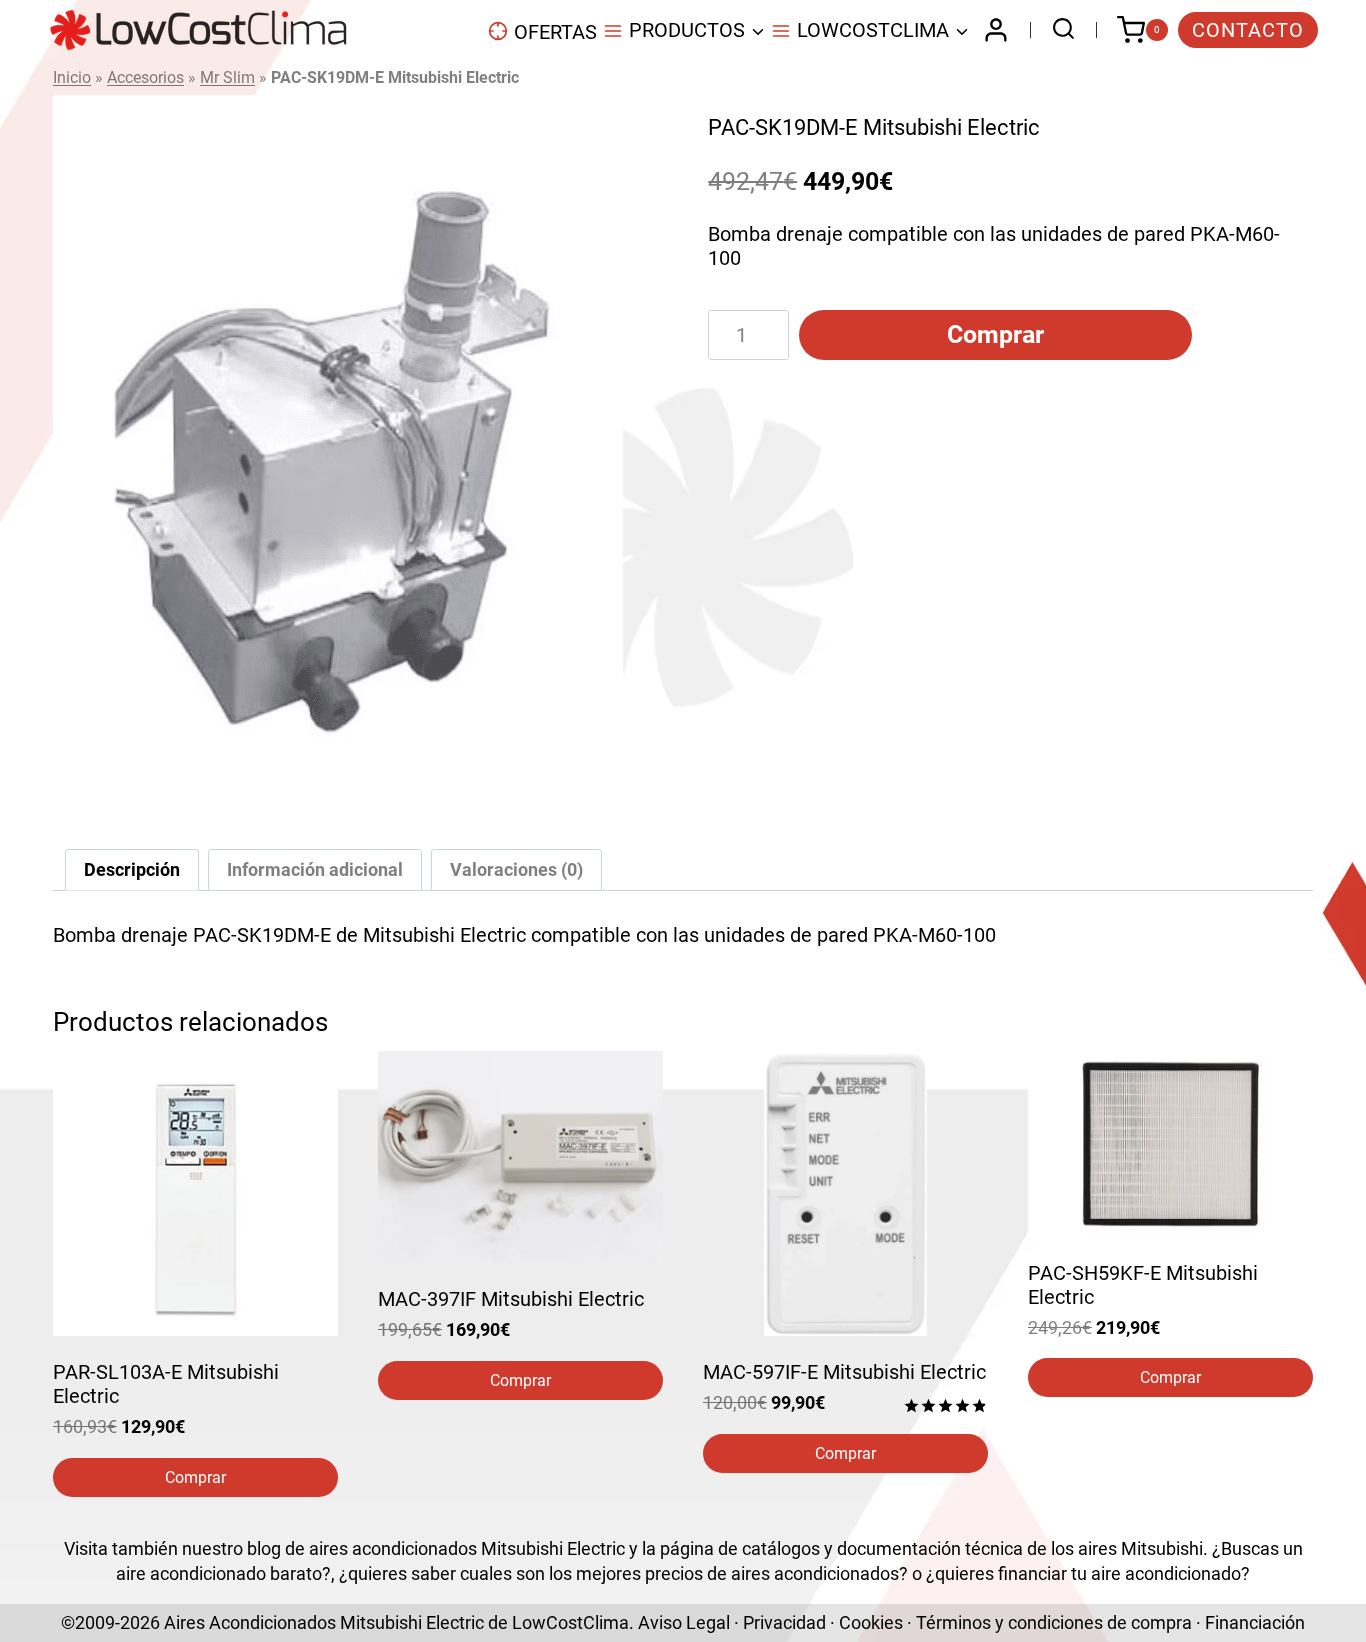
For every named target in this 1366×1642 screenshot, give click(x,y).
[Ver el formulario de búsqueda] (1058, 30)
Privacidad (784, 1622)
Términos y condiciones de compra (1054, 1622)
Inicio (72, 77)
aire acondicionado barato (219, 1573)
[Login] (996, 30)
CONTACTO (1248, 30)
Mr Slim (227, 77)
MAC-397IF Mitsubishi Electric (511, 1299)
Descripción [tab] (132, 869)
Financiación (1255, 1622)
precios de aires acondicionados (772, 1573)
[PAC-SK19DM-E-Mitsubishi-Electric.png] (338, 452)
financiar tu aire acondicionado (1119, 1573)
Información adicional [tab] (315, 869)
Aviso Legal (684, 1622)
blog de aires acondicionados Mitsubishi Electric (436, 1548)
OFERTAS (555, 32)
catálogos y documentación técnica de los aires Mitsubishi (972, 1548)
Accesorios (145, 77)
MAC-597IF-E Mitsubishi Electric (844, 1372)
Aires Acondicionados (250, 1622)
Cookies (871, 1622)
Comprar (995, 334)
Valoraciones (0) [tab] (516, 869)
